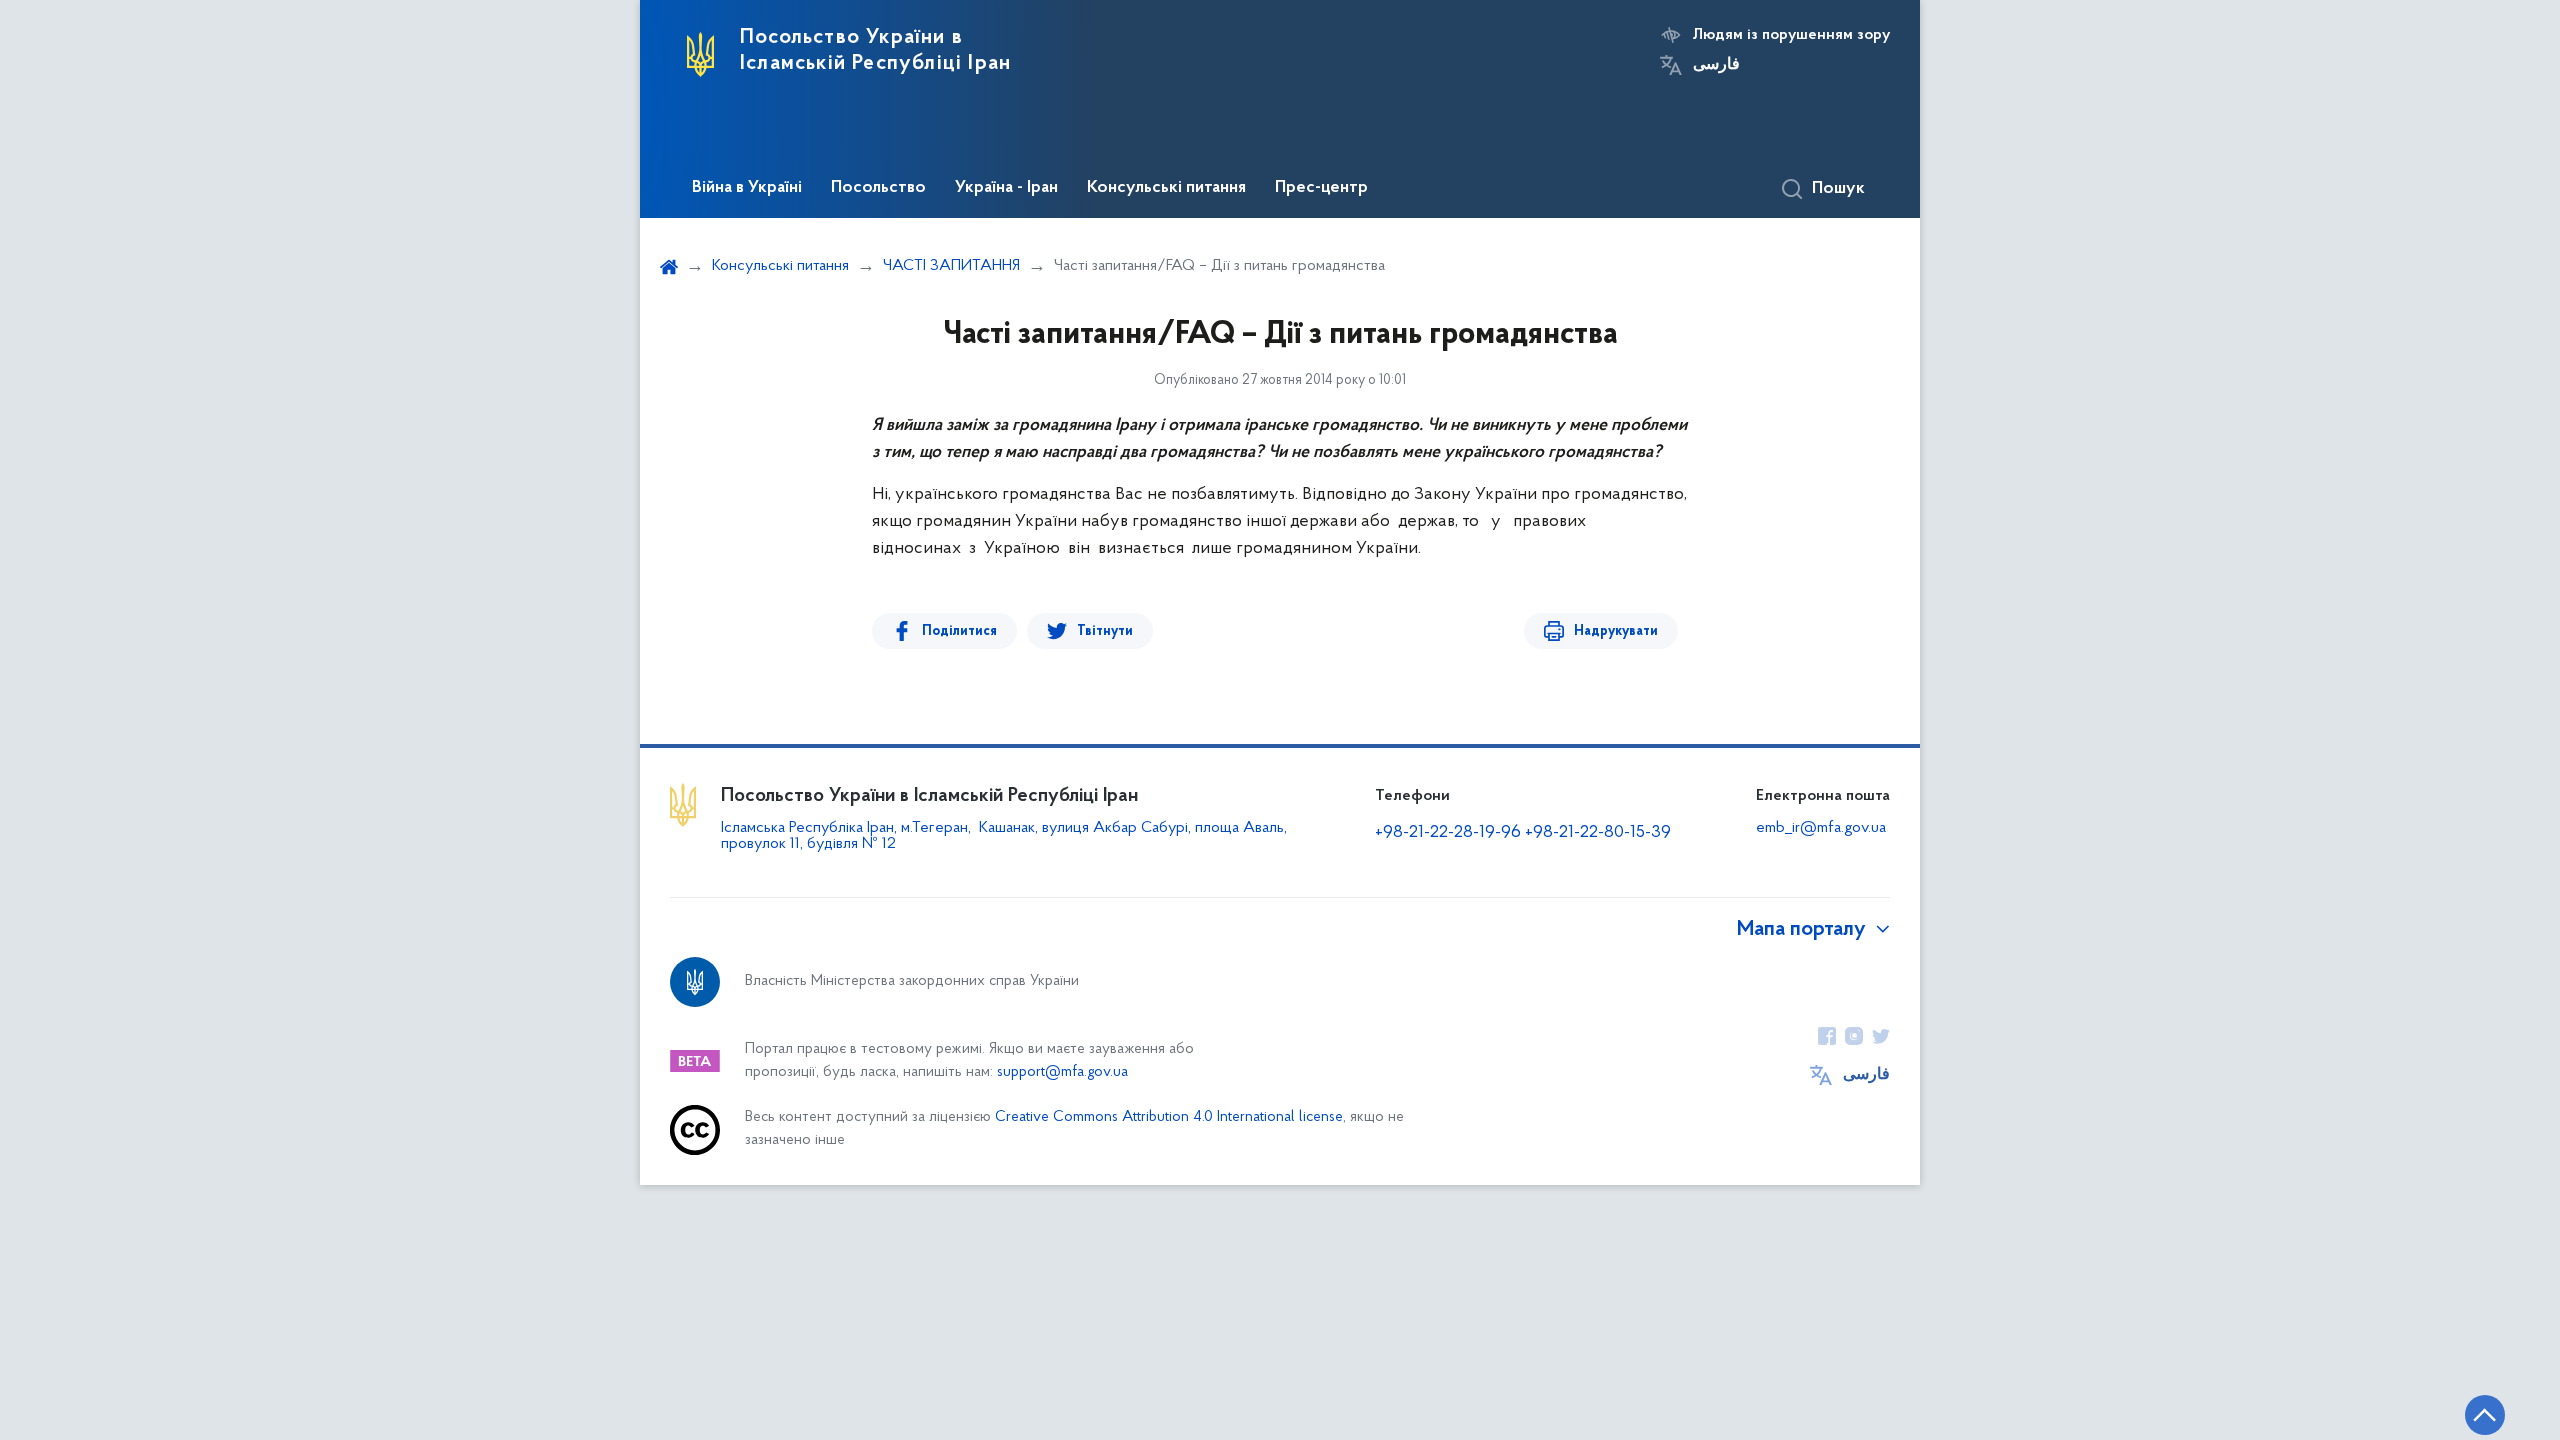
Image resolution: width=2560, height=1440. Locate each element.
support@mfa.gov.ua (1062, 1072)
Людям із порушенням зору (1791, 35)
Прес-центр (1321, 188)
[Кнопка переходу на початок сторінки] (2485, 1415)
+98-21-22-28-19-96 (1448, 833)
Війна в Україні (747, 188)
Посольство (878, 188)
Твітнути (1105, 631)
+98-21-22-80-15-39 (1598, 833)
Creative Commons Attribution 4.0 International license (1169, 1117)
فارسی (1716, 65)
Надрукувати (1616, 631)
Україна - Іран (1006, 188)
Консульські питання (1166, 188)
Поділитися (959, 631)
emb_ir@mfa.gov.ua (1821, 828)
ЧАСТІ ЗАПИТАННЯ (951, 266)
